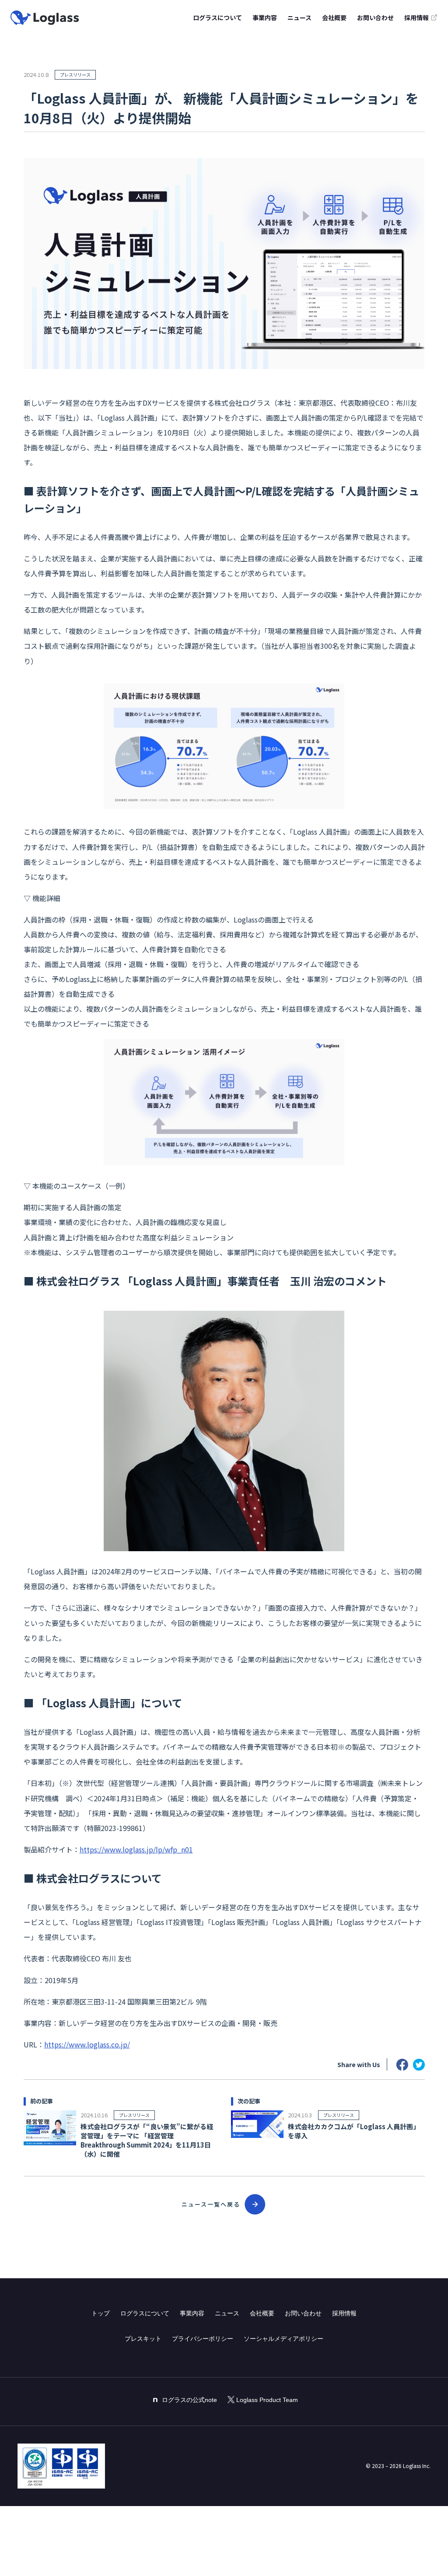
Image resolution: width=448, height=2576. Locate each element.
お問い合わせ (375, 17)
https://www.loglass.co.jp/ (87, 2044)
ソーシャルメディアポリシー (283, 2339)
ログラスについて (217, 17)
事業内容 (265, 17)
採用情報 (344, 2313)
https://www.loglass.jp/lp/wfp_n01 (136, 1849)
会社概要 (334, 17)
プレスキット (143, 2339)
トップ (101, 2313)
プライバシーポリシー (203, 2339)
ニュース (299, 17)
